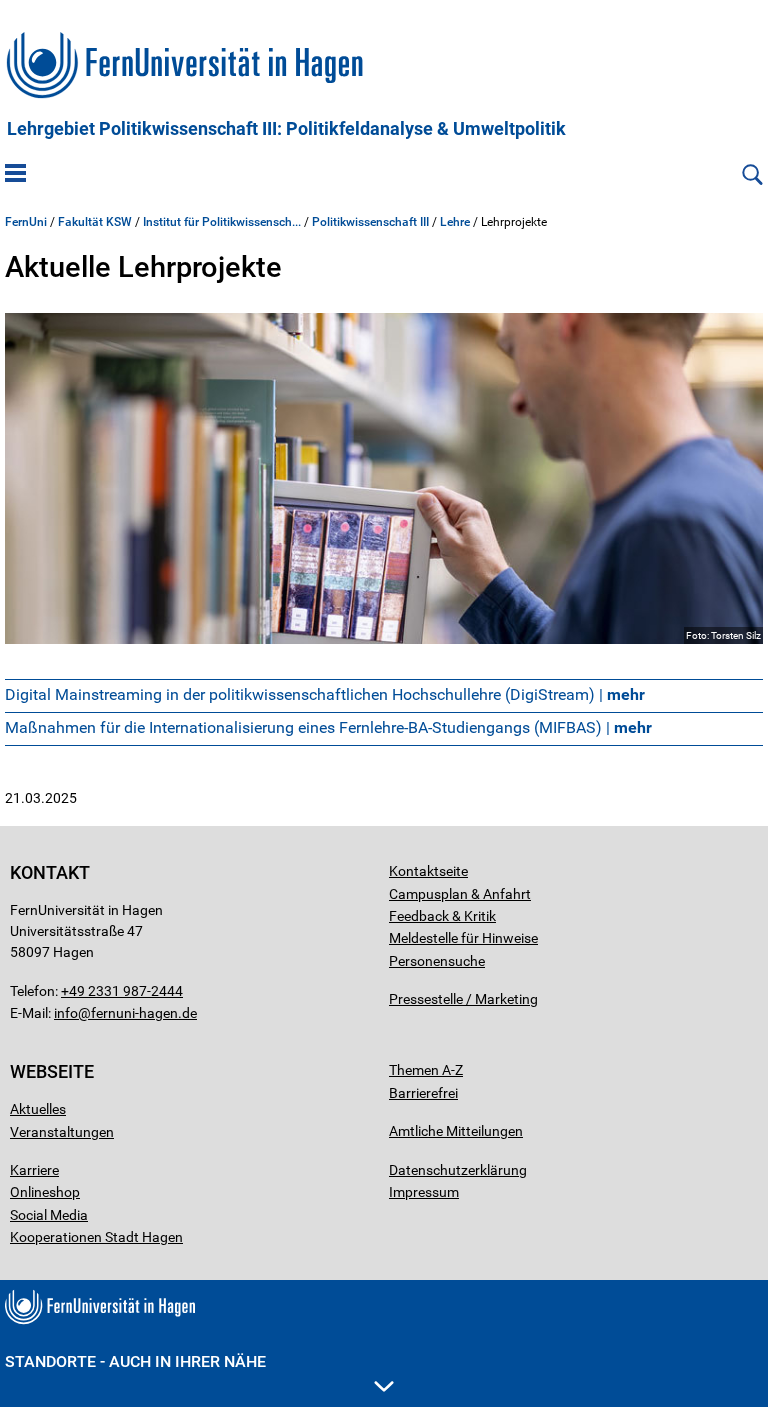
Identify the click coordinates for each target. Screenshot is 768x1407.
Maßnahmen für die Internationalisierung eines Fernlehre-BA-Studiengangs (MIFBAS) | (328, 727)
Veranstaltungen (62, 1132)
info (66, 1013)
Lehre (455, 222)
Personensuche (437, 961)
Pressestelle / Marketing (463, 999)
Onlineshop (45, 1192)
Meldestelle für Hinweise (463, 938)
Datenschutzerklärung (458, 1170)
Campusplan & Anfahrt (460, 894)
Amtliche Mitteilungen (456, 1131)
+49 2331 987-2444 (122, 991)
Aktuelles (38, 1109)
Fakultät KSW (95, 222)
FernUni (26, 222)
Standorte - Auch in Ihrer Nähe (135, 1361)
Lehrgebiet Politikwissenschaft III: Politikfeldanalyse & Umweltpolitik (286, 129)
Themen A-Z (426, 1070)
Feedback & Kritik (442, 916)
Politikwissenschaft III (370, 222)
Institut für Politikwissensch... (222, 222)
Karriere (34, 1170)
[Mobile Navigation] (15, 175)
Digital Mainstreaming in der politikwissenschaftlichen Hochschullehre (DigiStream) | (325, 694)
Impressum (424, 1192)
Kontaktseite (428, 871)
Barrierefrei (423, 1093)
